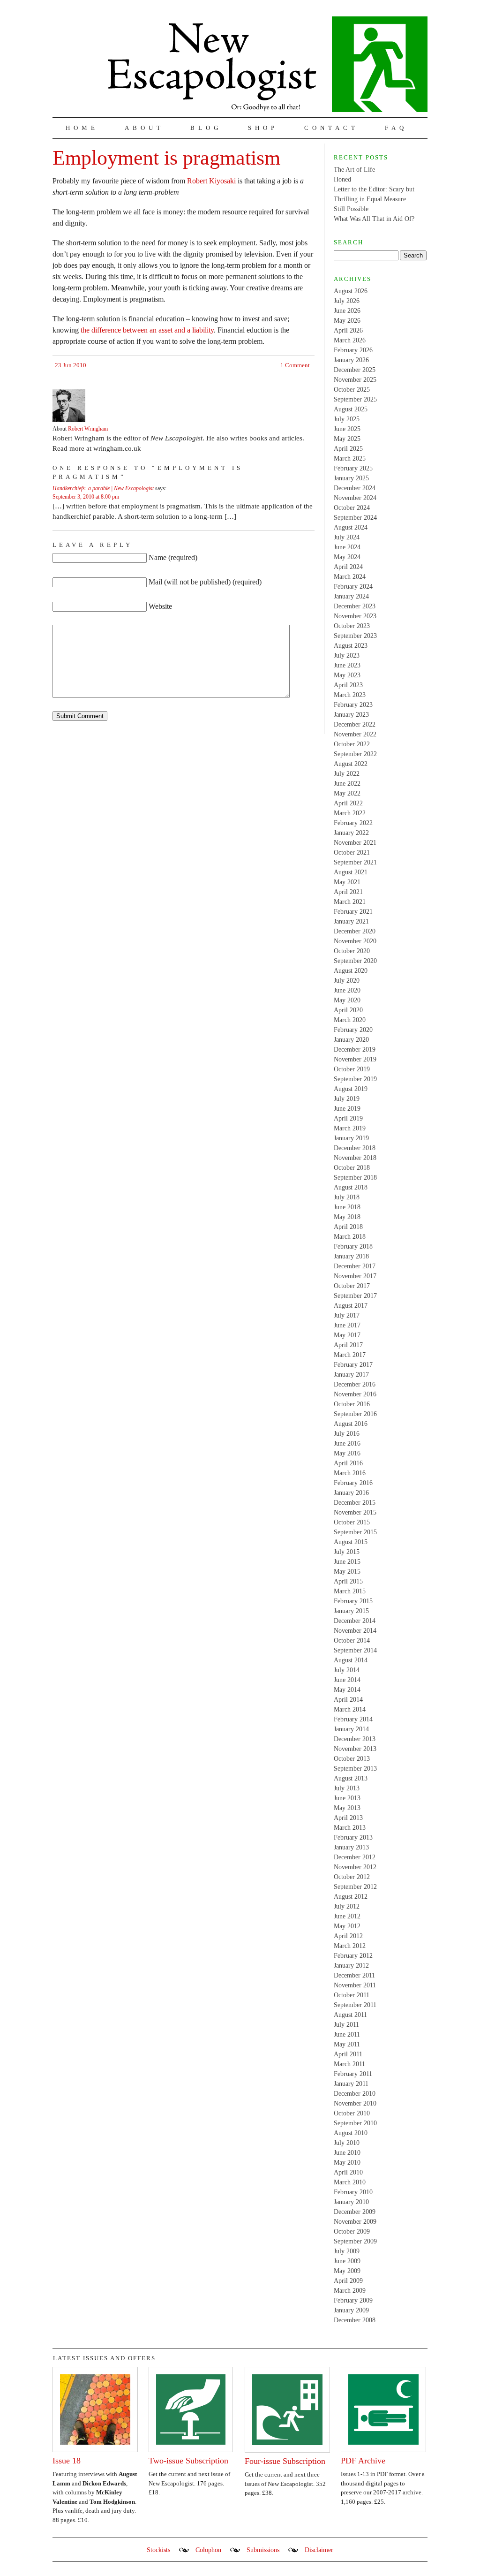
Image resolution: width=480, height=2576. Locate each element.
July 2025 (347, 419)
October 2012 (352, 1877)
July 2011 (346, 2025)
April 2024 (348, 567)
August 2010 (351, 2133)
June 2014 (347, 1680)
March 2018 (350, 1237)
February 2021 (353, 912)
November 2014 (355, 1631)
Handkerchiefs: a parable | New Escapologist (103, 488)
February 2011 (353, 2074)
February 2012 (353, 1956)
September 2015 (355, 1532)
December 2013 (355, 1739)
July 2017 (347, 1315)
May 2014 (347, 1690)
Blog (206, 128)
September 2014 (355, 1650)
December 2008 (355, 2320)
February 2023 (353, 705)
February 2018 (353, 1246)
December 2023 (355, 606)
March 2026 (350, 340)
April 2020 (348, 1010)
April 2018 (348, 1227)
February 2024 (353, 587)
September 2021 (355, 862)
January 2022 (351, 833)
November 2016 (355, 1394)
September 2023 (355, 636)
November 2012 (355, 1867)
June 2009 (347, 2261)
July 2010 (347, 2143)
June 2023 (347, 665)
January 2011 (351, 2084)
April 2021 (348, 892)
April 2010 (348, 2172)
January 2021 (351, 921)
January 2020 (351, 1040)
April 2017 (348, 1345)
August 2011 (350, 2015)
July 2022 (347, 774)
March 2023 (350, 695)
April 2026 (348, 330)
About (144, 128)
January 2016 (351, 1493)
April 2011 (348, 2054)
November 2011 (355, 1985)
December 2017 (355, 1266)
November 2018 (355, 1158)
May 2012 (347, 1926)
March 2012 (350, 1946)
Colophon (208, 2550)
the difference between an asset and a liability (147, 330)
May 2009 (347, 2271)
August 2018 (351, 1187)
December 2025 (355, 370)
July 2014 (347, 1670)
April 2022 (348, 803)
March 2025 (350, 458)
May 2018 (347, 1217)
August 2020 (351, 971)
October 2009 (352, 2231)
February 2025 (353, 468)
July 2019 (347, 1099)
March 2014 (350, 1709)
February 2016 (353, 1483)
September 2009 (355, 2241)
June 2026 (347, 311)
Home (82, 128)
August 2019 (351, 1089)
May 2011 (347, 2044)
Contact (331, 128)
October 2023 (352, 626)
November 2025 (355, 380)
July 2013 (347, 1788)
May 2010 (347, 2163)
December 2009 (355, 2212)
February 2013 (353, 1837)
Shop (263, 128)
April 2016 (348, 1463)
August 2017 (351, 1306)
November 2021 (355, 843)
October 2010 (352, 2113)
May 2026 (347, 321)
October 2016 (352, 1404)
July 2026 (347, 301)
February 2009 (353, 2300)
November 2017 (355, 1276)
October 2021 (352, 852)
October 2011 (352, 1995)
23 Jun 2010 (71, 365)
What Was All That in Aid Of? (374, 219)
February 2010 (353, 2192)
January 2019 (351, 1138)
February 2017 (353, 1365)
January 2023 (351, 715)
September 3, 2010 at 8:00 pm (86, 497)
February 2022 (353, 823)
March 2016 (350, 1473)
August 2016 (351, 1424)
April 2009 (348, 2281)
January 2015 (351, 1611)
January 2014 (351, 1729)
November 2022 (355, 734)
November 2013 (355, 1749)
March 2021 (350, 902)
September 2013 (355, 1769)
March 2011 (349, 2064)
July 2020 (347, 981)
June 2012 (347, 1916)
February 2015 (353, 1601)
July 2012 (347, 1906)
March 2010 (350, 2182)
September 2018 (355, 1178)
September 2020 (355, 961)
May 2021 (347, 882)
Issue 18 (67, 2461)
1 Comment (295, 365)
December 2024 (355, 488)
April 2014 (348, 1700)
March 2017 (350, 1355)
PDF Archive (363, 2461)
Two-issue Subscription (188, 2461)
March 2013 (350, 1828)
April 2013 (348, 1818)
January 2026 (351, 360)
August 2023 (351, 646)
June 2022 (347, 784)
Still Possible (351, 209)
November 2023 (355, 616)
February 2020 (353, 1030)
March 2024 (350, 577)
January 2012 (351, 1966)
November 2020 (355, 941)
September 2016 (355, 1414)
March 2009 (350, 2291)
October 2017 (352, 1286)
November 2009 (355, 2222)
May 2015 (347, 1572)
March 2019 (350, 1128)
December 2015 (355, 1503)
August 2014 (351, 1660)
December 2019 (355, 1049)
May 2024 (347, 557)
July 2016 (347, 1434)
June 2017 (347, 1325)
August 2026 (351, 291)
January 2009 (351, 2310)
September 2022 (355, 754)
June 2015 (347, 1562)
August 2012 (351, 1897)
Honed (342, 179)
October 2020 (352, 951)
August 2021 (351, 872)
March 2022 (350, 813)
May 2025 (347, 439)
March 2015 (350, 1591)
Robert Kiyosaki (211, 181)
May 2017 (347, 1335)
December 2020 (355, 931)
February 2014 (353, 1719)
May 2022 (347, 793)
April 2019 (348, 1118)
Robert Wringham (88, 429)
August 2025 (351, 409)
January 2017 (351, 1375)
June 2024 (347, 547)
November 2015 (355, 1512)
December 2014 (355, 1621)
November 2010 (355, 2103)
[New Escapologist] (268, 64)
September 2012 (355, 1887)
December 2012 (355, 1857)
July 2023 (347, 655)
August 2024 (351, 527)
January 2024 (351, 596)
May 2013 (347, 1808)
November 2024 (355, 498)
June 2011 (347, 2034)
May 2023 (347, 675)
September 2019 (355, 1079)
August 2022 (351, 764)
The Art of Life (354, 170)
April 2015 (348, 1581)
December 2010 (355, 2094)
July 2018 (347, 1197)
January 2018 (351, 1256)
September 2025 (355, 399)
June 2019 (347, 1109)
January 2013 (351, 1847)
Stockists (158, 2550)
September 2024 (355, 518)
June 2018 (347, 1207)
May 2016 (347, 1453)
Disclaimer (319, 2550)
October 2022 (352, 744)
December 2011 (354, 1975)
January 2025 (351, 478)
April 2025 (348, 449)
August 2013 (351, 1778)
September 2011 (355, 2005)
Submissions (263, 2550)
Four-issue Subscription (285, 2461)
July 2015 (347, 1552)
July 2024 (347, 537)
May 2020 (347, 1000)
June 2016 (347, 1443)
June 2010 (347, 2153)
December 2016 (355, 1384)
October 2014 (352, 1640)
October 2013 (352, 1759)
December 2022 (355, 724)
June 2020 (347, 990)
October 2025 (352, 390)
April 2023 (348, 685)
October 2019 (352, 1069)
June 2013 (347, 1798)
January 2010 (351, 2202)
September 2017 (355, 1296)
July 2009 (347, 2251)
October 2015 (352, 1522)
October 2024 (352, 508)
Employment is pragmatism (166, 158)
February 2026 (353, 350)
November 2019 (355, 1059)
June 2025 (347, 429)
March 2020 (350, 1020)
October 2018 (352, 1168)
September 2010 (355, 2123)
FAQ (396, 128)
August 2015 (351, 1542)
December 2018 (355, 1148)
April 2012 (348, 1936)
